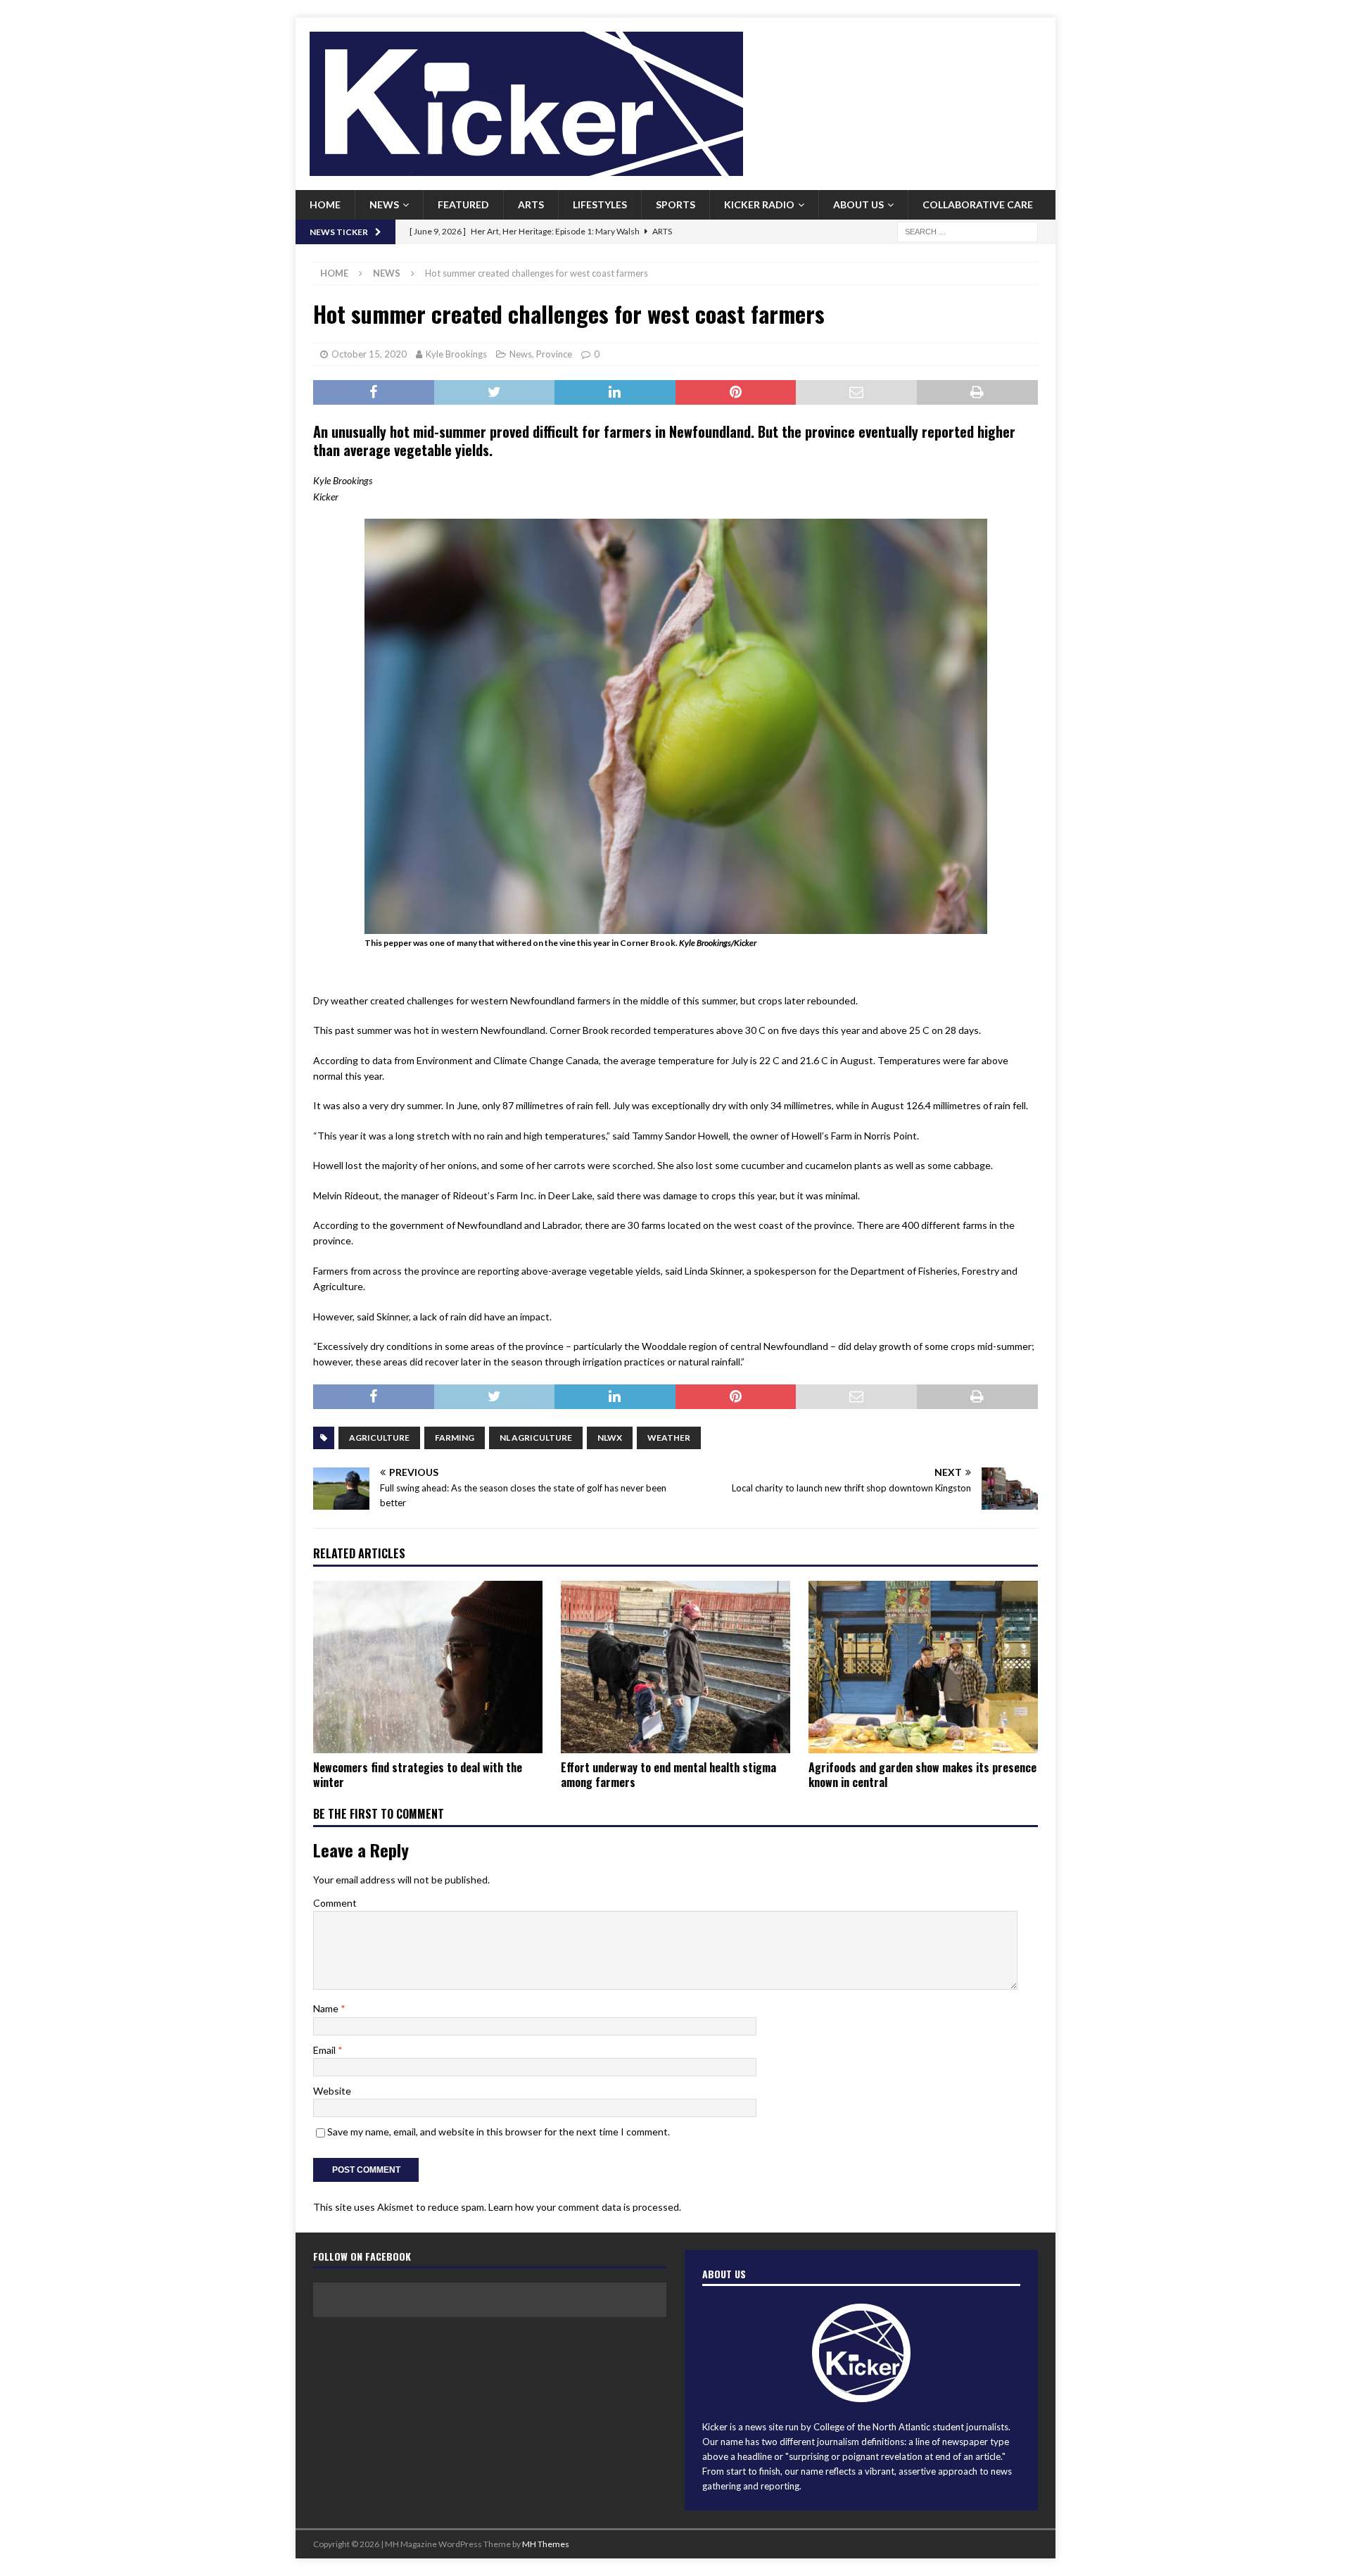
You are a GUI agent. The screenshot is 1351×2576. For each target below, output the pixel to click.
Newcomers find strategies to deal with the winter (418, 1775)
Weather (669, 1438)
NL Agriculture (536, 1438)
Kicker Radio (759, 204)
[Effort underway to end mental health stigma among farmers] (675, 1667)
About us (858, 204)
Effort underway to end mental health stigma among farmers (668, 1775)
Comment (335, 1903)
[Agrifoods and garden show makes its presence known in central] (923, 1667)
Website (332, 2091)
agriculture (379, 1438)
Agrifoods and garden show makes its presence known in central (922, 1775)
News (384, 204)
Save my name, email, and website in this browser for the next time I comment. (499, 2132)
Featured (463, 204)
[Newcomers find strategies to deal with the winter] (428, 1667)
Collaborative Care (978, 204)
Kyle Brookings (456, 354)
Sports (675, 204)
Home (325, 204)
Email (325, 2050)
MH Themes (546, 2544)
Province (554, 354)
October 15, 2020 (369, 354)
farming (455, 1438)
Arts (531, 204)
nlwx (610, 1438)
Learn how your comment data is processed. (585, 2207)
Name (327, 2008)
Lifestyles (600, 204)
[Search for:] (968, 231)
